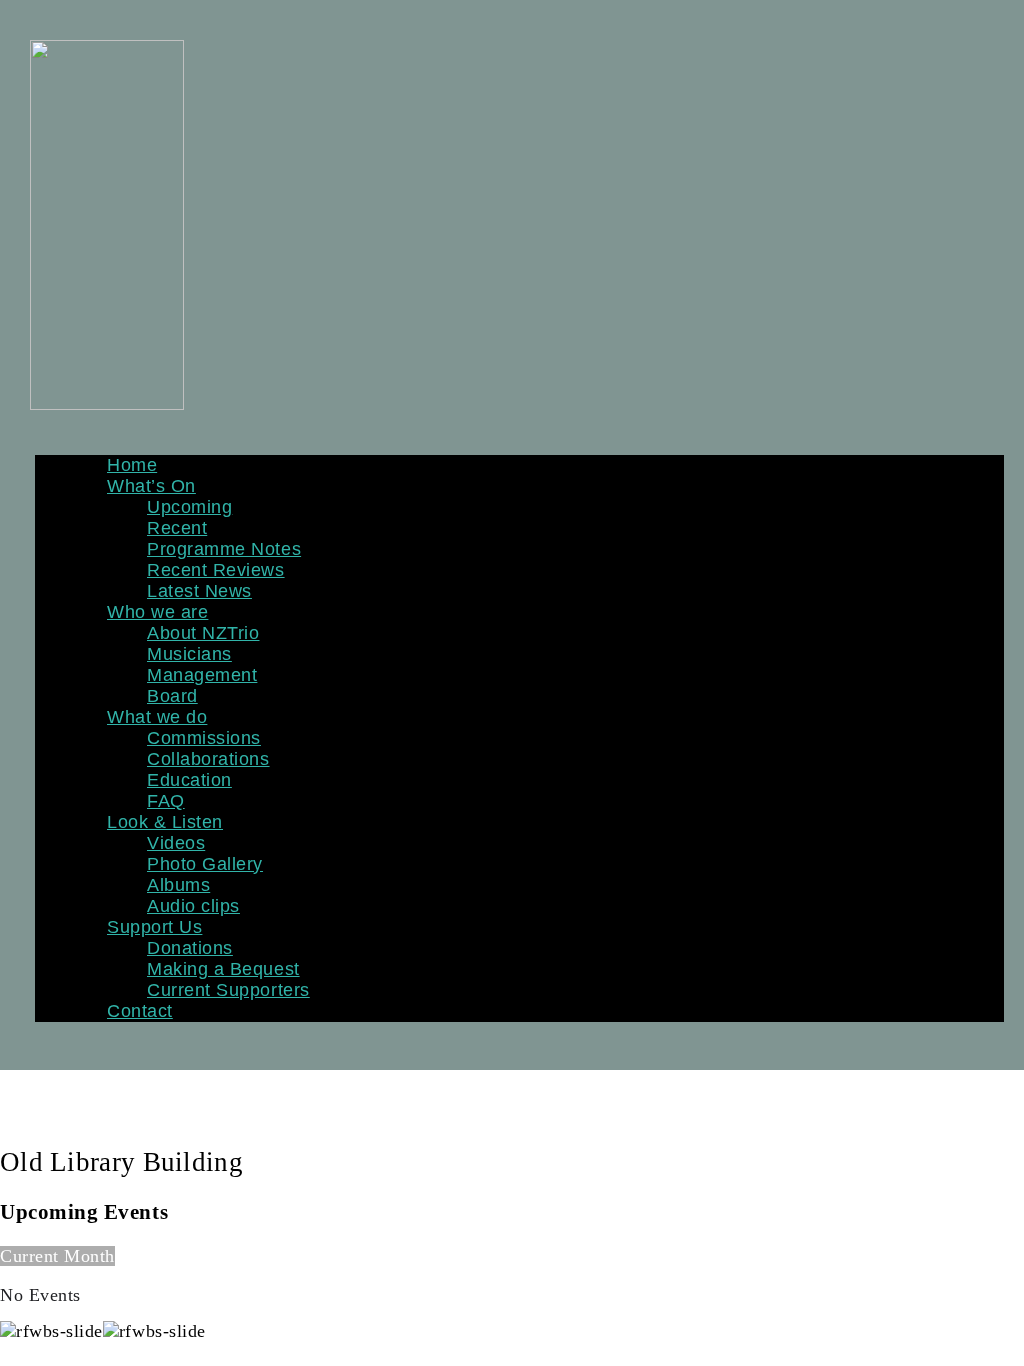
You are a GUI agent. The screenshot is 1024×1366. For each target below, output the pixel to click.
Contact (140, 1011)
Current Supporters (228, 990)
